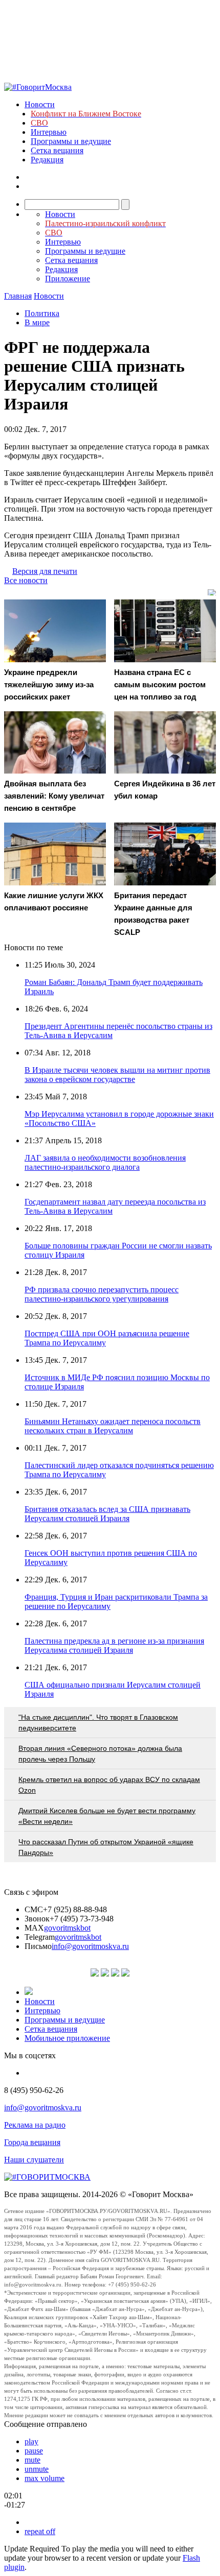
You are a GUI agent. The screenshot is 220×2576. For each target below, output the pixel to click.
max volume (45, 2478)
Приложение (68, 279)
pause (34, 2451)
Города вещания (32, 2142)
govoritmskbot (67, 1928)
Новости (40, 104)
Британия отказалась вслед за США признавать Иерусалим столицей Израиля (107, 1514)
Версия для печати (45, 571)
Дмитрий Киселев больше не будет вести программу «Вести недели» (107, 1816)
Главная (18, 296)
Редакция (47, 160)
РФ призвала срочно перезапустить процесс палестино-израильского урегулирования (102, 1294)
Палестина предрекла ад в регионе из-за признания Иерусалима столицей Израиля (114, 1645)
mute (32, 2460)
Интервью (49, 132)
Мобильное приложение (67, 2038)
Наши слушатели (34, 2160)
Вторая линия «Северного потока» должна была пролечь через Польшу (100, 1754)
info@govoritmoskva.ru (90, 1946)
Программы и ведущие (71, 141)
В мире (37, 322)
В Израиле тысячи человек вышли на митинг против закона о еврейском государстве (117, 1075)
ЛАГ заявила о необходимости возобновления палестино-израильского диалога (105, 1162)
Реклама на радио (35, 2125)
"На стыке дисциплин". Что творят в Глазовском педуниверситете (98, 1723)
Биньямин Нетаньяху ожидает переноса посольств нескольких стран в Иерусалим (113, 1426)
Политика (42, 313)
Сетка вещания (57, 150)
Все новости (26, 580)
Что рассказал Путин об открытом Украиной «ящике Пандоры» (106, 1847)
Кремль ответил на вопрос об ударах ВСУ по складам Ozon (109, 1785)
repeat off (40, 2531)
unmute (37, 2469)
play (31, 2441)
